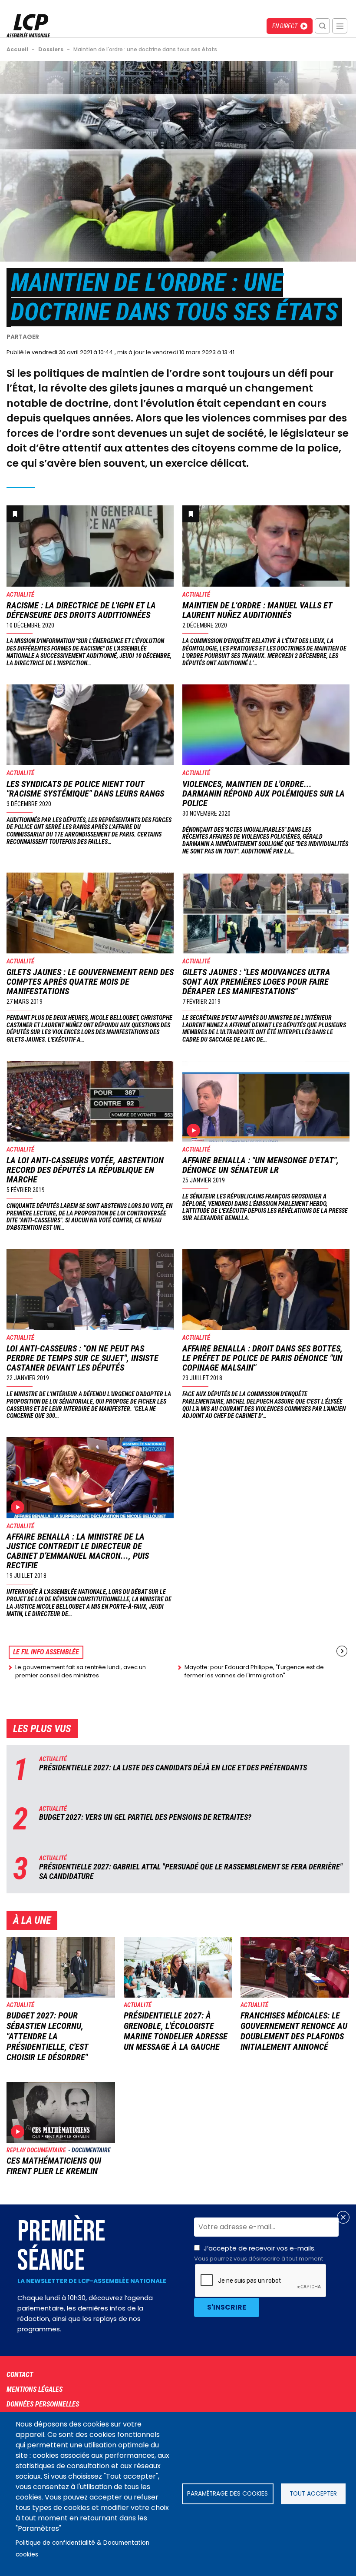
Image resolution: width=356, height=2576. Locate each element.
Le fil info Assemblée (46, 1652)
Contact (20, 2375)
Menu (340, 26)
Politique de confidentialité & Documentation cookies (82, 2549)
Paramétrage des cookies (227, 2494)
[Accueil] (28, 26)
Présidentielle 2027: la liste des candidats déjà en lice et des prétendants (173, 1768)
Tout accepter (313, 2494)
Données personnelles (43, 2404)
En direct (285, 26)
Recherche (322, 26)
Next (342, 1651)
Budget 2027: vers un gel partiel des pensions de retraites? (145, 1817)
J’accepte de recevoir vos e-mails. (259, 2253)
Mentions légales (35, 2389)
